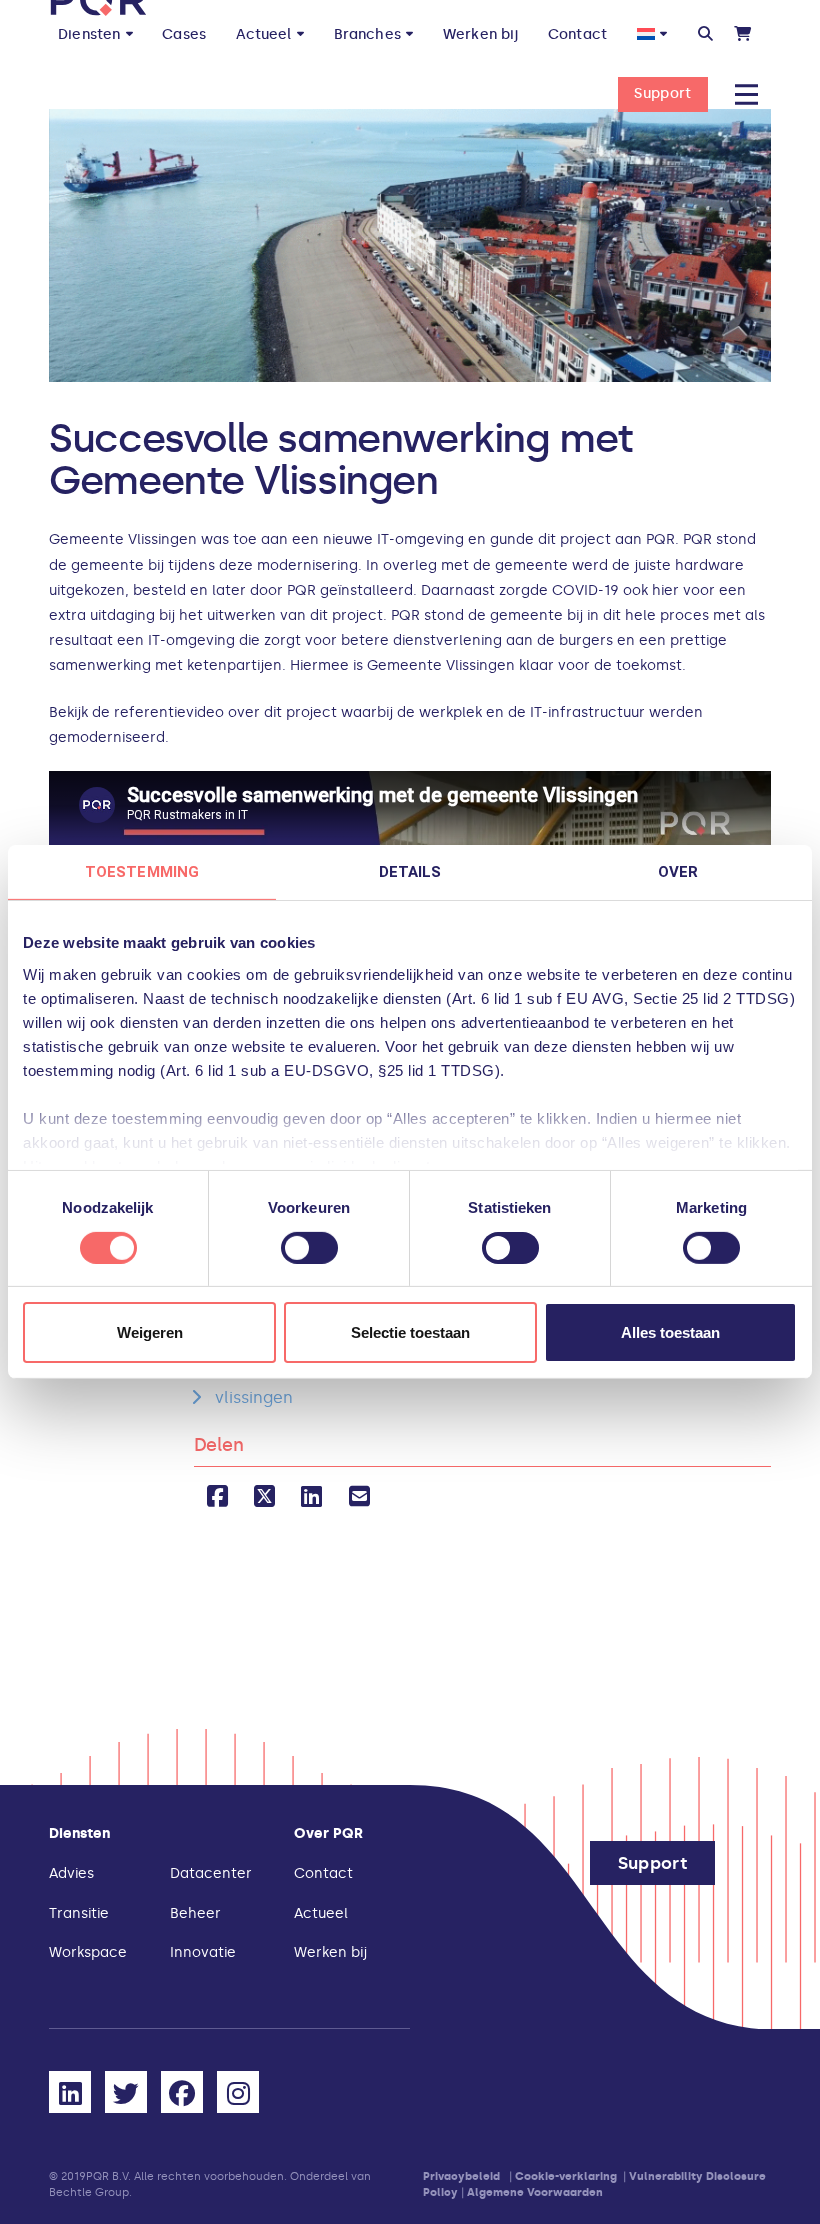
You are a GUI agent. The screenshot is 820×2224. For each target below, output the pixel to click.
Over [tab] (678, 872)
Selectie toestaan (410, 1332)
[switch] (309, 1248)
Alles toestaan (670, 1332)
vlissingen (254, 1397)
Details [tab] (410, 872)
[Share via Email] (359, 1496)
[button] (705, 34)
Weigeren (150, 1332)
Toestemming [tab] (142, 872)
